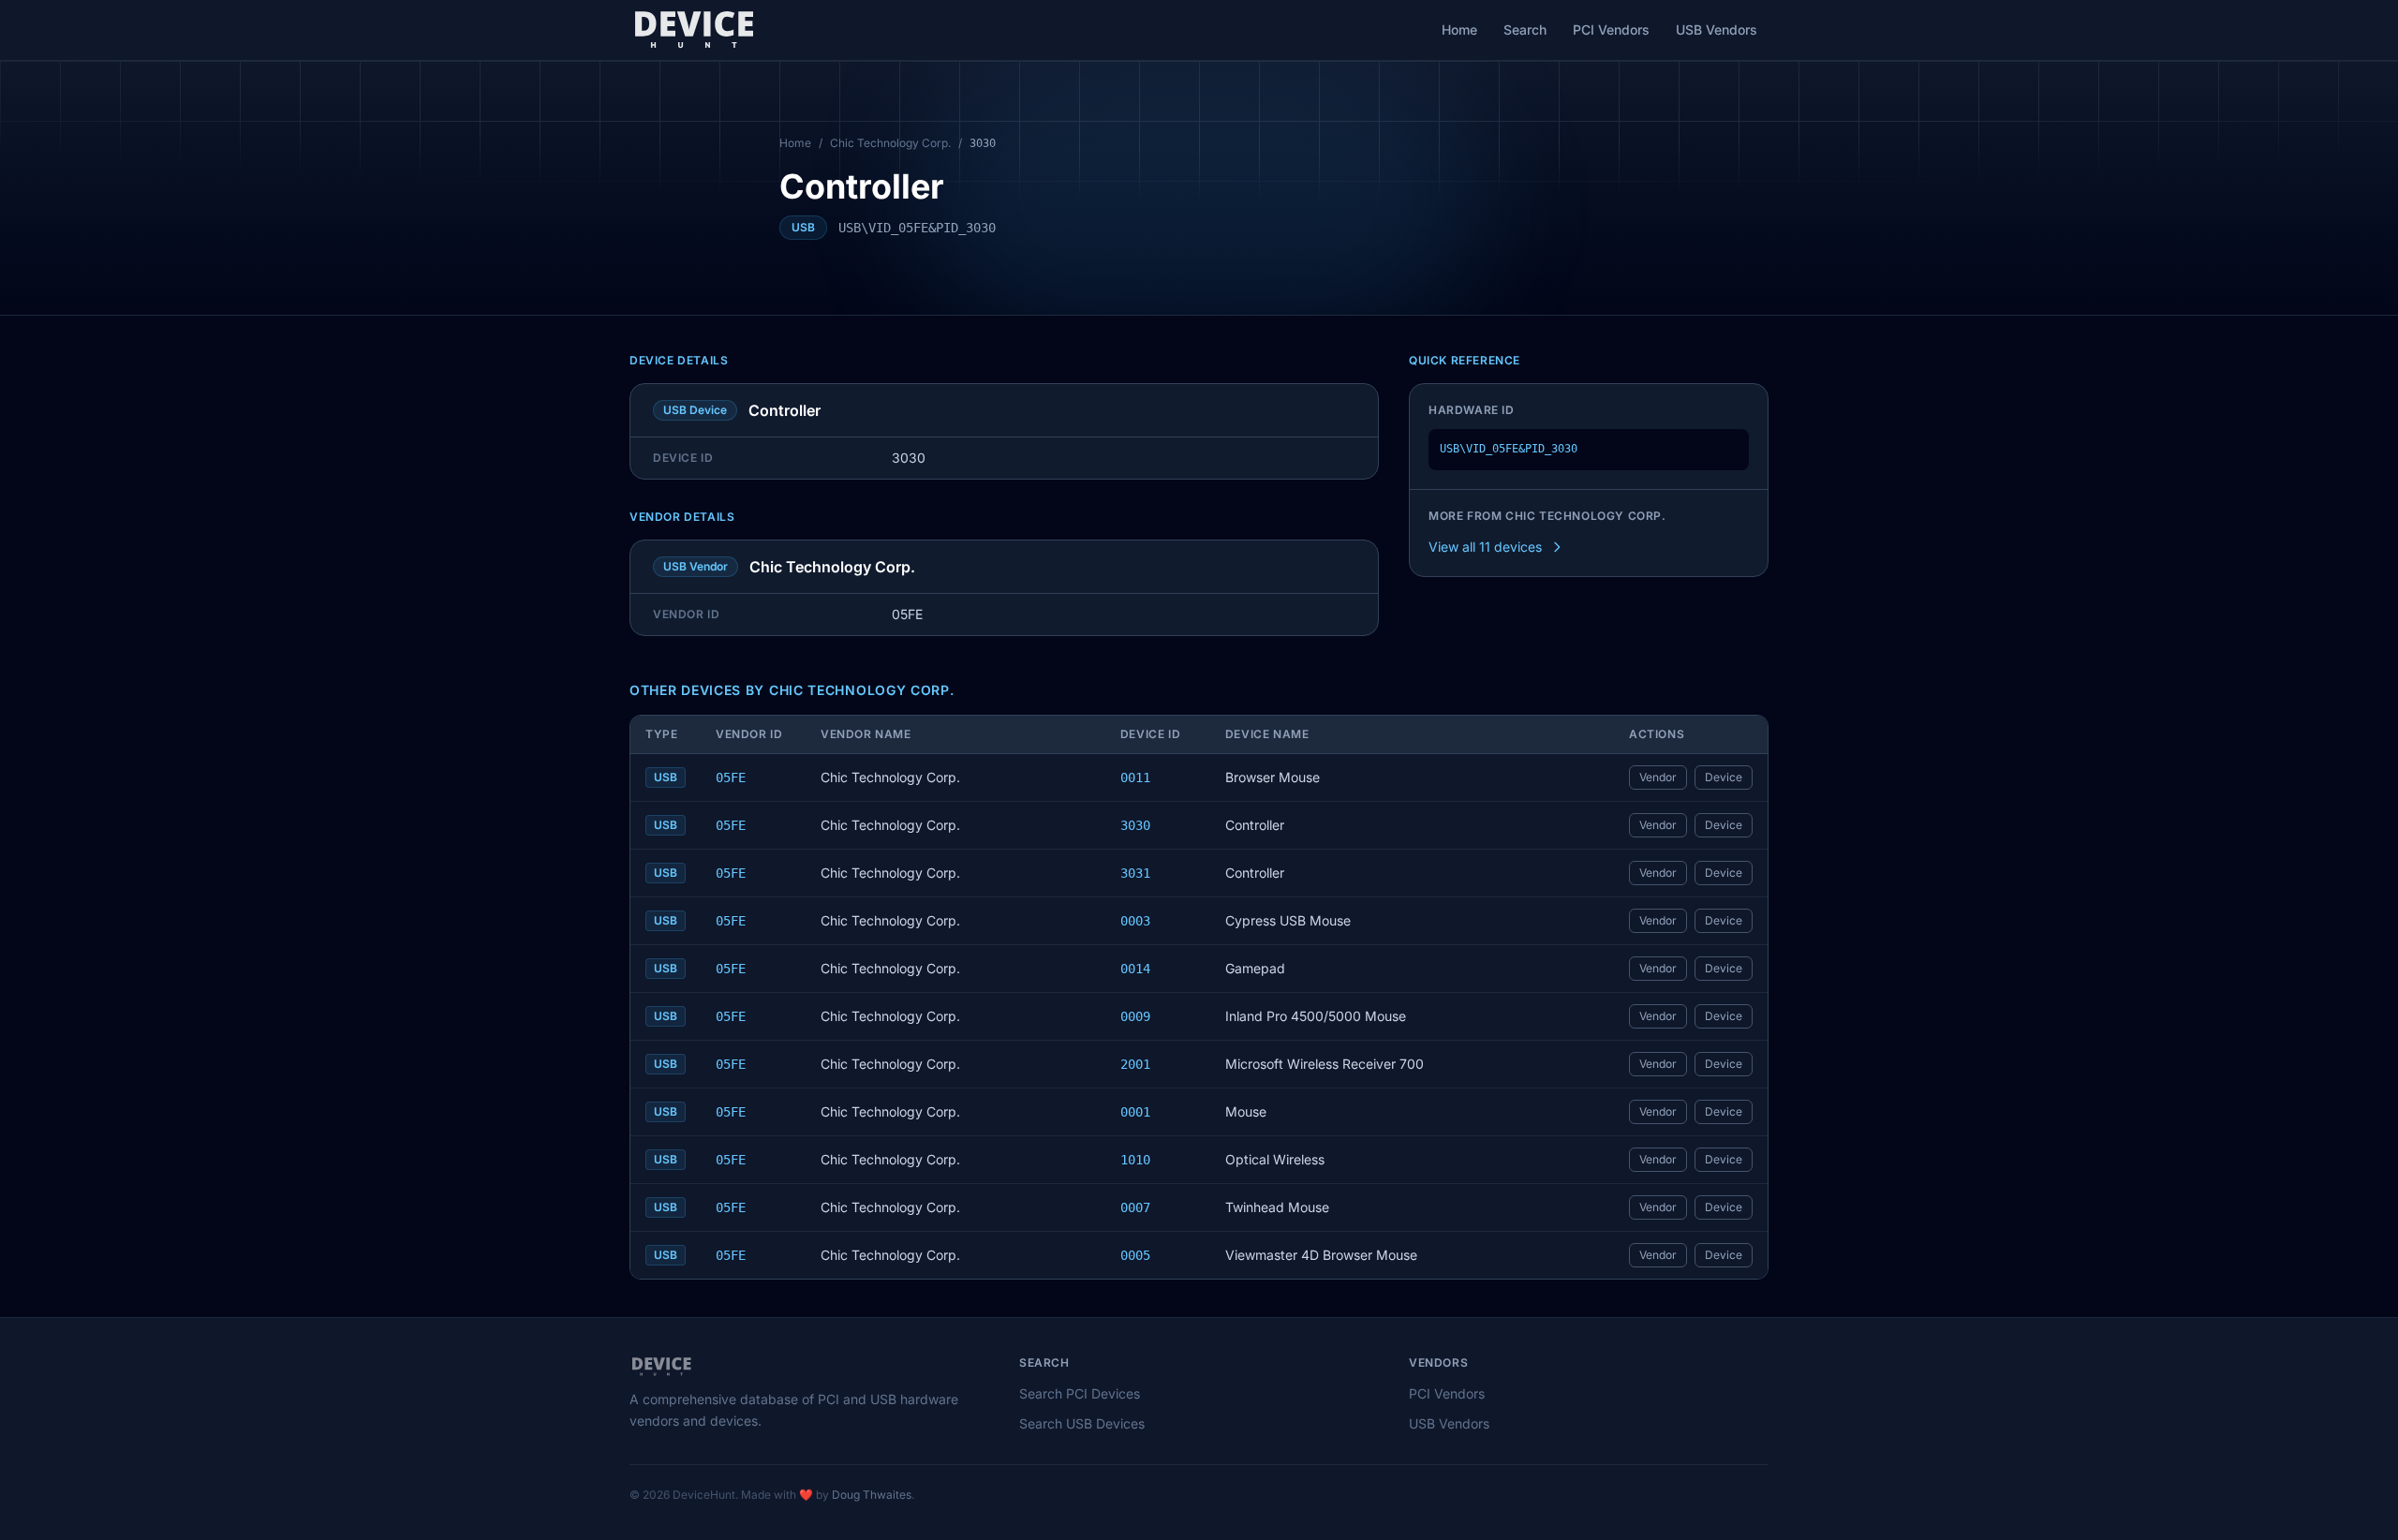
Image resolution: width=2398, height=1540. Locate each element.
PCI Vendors (1611, 30)
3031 (1135, 873)
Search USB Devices (1082, 1423)
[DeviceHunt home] (694, 30)
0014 (1135, 969)
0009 (1135, 1016)
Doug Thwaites (872, 1495)
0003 (1135, 921)
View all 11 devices (1485, 547)
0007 (1135, 1207)
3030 (1135, 825)
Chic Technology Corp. (890, 143)
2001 (1135, 1064)
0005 (1135, 1255)
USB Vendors (1717, 30)
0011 (1135, 777)
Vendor (1658, 777)
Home (1459, 30)
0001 (1135, 1112)
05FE (731, 777)
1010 (1135, 1160)
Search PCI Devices (1080, 1393)
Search (1525, 30)
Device (1724, 777)
